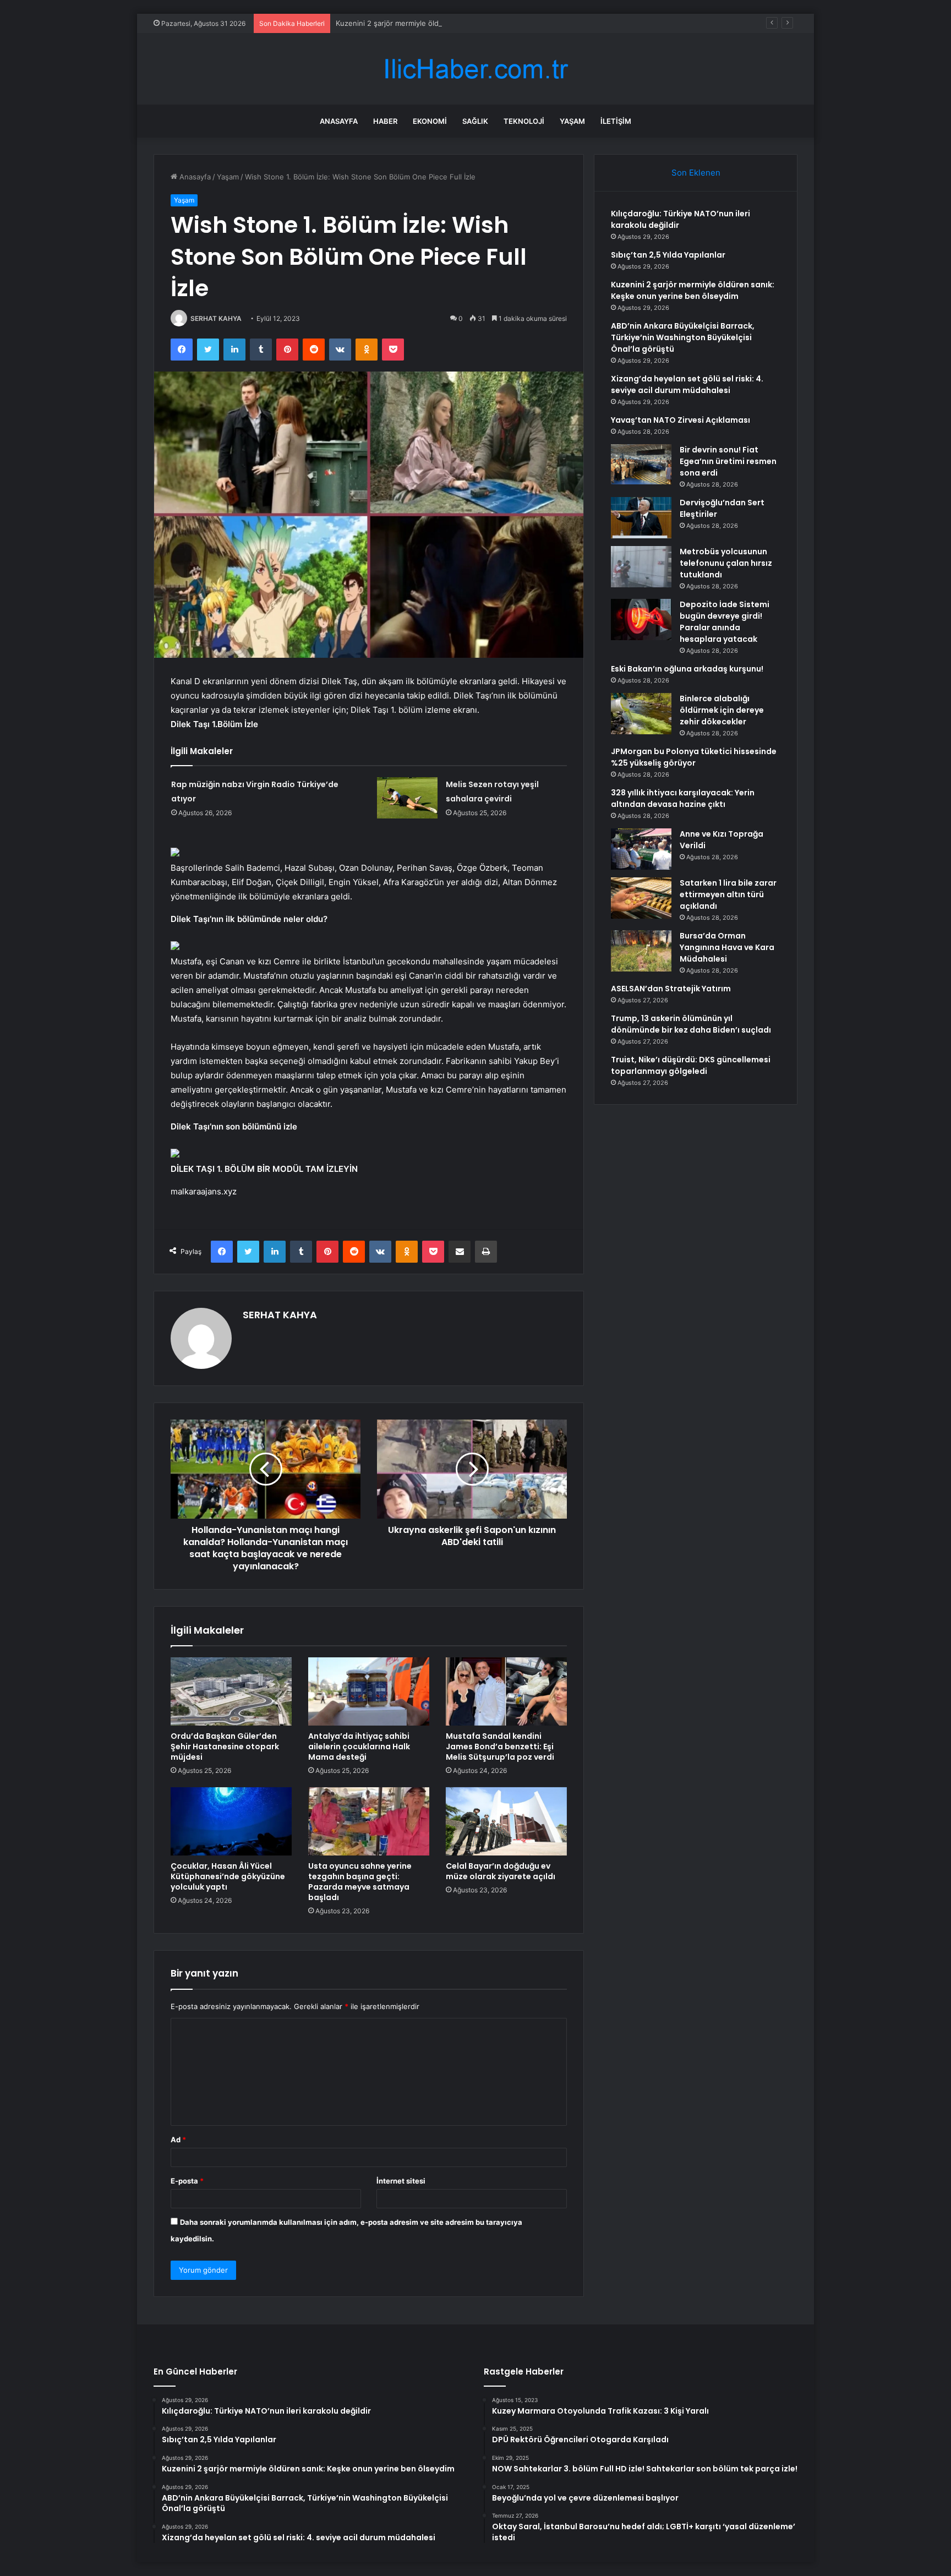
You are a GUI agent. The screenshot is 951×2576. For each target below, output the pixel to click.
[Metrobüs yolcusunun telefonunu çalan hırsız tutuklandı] (641, 567)
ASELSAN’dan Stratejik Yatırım (671, 989)
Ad (178, 2140)
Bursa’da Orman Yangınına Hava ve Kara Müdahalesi (727, 947)
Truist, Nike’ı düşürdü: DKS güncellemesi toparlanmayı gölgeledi (691, 1065)
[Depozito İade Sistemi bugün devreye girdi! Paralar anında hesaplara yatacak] (641, 620)
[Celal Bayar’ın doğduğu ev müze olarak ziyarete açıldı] (506, 1821)
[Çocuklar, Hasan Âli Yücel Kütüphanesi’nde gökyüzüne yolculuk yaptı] (231, 1821)
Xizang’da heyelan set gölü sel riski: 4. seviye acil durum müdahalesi (687, 384)
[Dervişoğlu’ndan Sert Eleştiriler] (641, 518)
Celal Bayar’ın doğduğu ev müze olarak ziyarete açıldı (501, 1871)
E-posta (187, 2181)
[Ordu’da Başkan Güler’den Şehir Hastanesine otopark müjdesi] (231, 1691)
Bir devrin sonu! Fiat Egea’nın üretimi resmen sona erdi (728, 461)
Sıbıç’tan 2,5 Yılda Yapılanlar (668, 255)
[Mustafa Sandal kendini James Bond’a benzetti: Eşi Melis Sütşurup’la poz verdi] (506, 1691)
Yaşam (572, 121)
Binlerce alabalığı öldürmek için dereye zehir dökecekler (722, 710)
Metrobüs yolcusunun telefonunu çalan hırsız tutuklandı (726, 563)
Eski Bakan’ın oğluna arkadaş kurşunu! (687, 669)
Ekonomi (430, 121)
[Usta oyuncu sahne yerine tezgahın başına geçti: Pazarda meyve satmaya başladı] (369, 1821)
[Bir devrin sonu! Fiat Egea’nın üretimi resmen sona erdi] (641, 464)
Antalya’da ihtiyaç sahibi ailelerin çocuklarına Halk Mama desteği (359, 1747)
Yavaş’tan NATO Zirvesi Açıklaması (681, 420)
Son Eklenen (696, 173)
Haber (385, 121)
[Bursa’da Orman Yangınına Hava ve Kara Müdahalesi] (641, 951)
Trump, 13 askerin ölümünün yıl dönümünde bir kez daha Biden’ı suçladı (691, 1024)
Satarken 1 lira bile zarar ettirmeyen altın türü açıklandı (728, 894)
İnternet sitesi (401, 2181)
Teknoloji (524, 121)
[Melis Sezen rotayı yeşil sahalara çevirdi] (407, 798)
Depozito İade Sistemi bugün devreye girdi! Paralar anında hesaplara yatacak (725, 622)
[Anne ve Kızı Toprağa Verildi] (641, 849)
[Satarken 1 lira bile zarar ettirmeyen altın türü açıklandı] (641, 898)
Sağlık (475, 121)
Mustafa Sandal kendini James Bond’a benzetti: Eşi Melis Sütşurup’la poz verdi (500, 1747)
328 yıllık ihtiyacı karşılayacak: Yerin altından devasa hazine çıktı (683, 798)
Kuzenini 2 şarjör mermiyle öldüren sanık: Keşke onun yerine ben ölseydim (463, 23)
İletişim (616, 121)
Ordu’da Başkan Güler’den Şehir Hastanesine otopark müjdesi (225, 1747)
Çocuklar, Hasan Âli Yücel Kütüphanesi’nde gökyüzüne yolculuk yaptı (228, 1876)
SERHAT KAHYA (216, 318)
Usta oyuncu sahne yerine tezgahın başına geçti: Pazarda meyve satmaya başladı (360, 1882)
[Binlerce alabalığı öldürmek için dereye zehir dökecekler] (641, 714)
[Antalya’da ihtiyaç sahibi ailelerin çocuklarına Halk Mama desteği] (369, 1691)
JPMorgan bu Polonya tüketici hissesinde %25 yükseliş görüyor (694, 757)
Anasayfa (339, 121)
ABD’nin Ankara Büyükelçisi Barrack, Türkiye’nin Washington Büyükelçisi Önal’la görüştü (683, 337)
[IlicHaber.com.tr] (475, 69)
